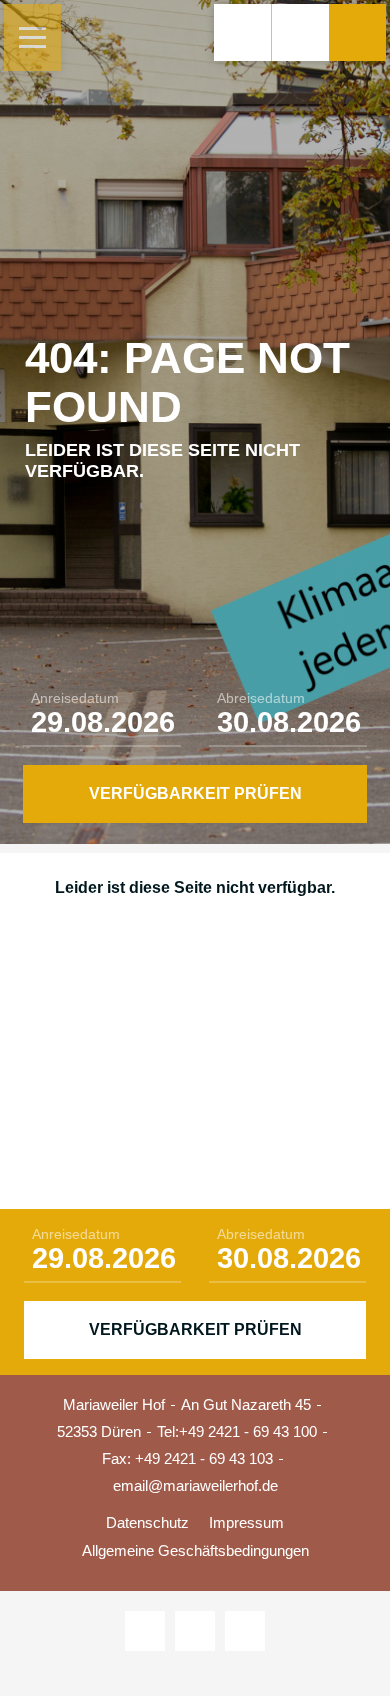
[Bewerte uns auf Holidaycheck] (245, 1631)
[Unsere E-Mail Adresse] (300, 32)
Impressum (246, 1522)
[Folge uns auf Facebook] (195, 1631)
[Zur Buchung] (357, 32)
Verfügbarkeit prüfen (195, 793)
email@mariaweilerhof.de (195, 1485)
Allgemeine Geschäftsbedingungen (195, 1550)
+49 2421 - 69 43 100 (248, 1431)
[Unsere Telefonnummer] (242, 32)
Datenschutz (147, 1522)
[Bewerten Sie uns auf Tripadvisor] (145, 1631)
